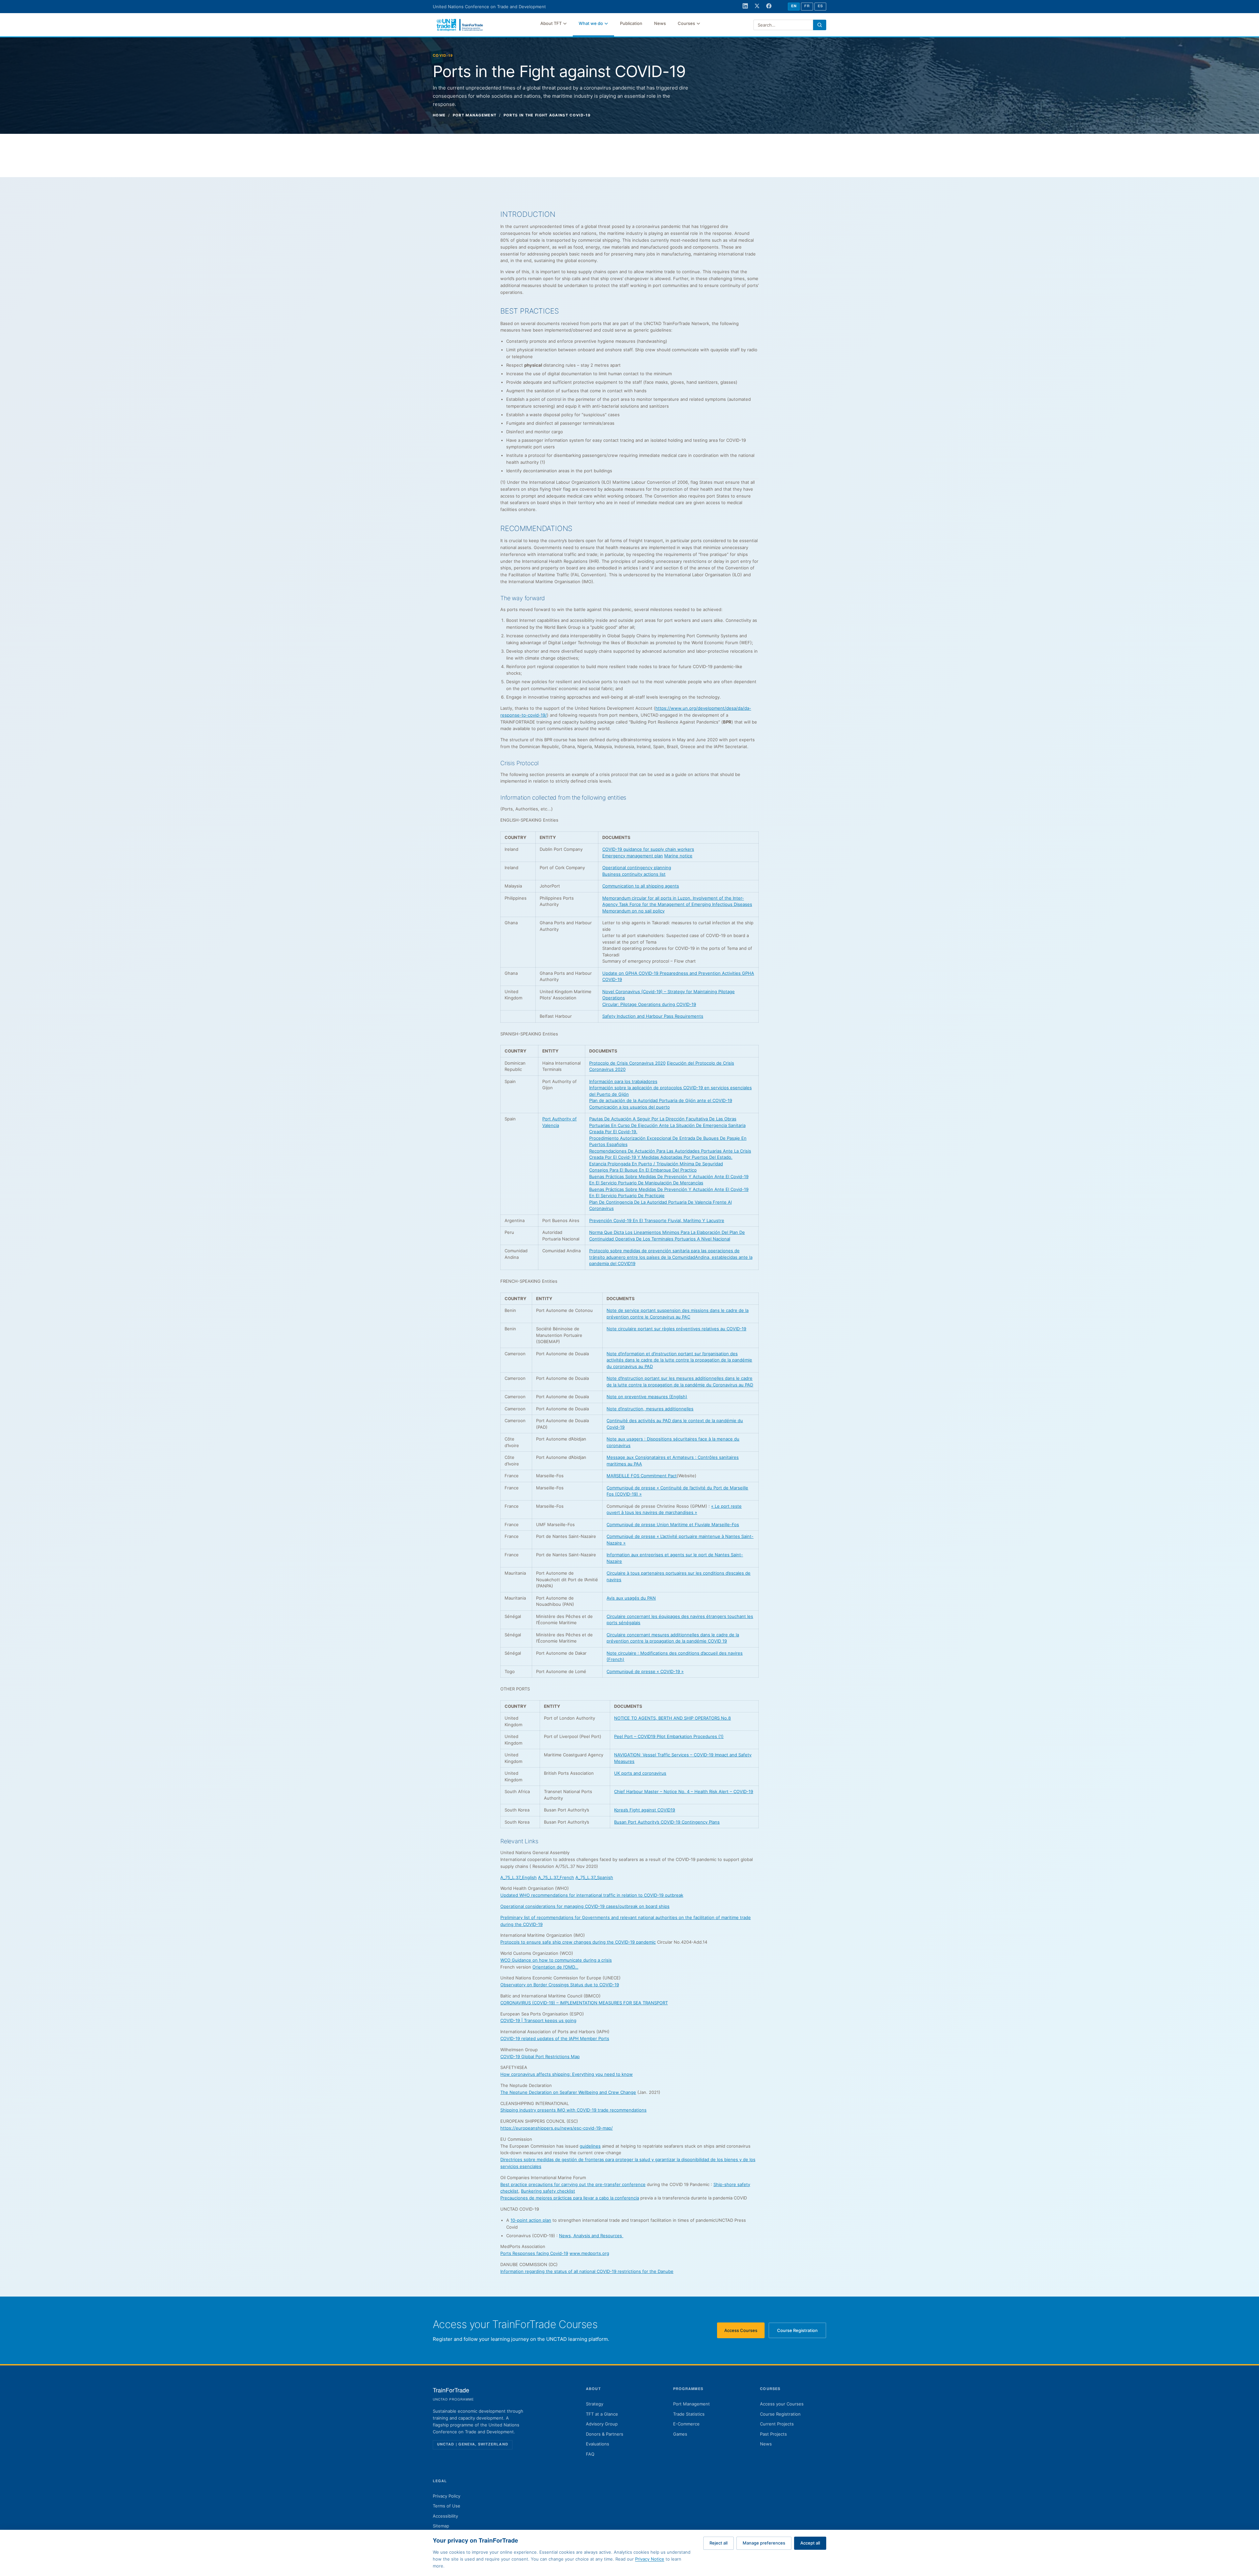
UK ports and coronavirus (640, 1773)
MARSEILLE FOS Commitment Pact (642, 1476)
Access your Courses (782, 2404)
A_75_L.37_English (519, 1877)
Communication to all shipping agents (641, 886)
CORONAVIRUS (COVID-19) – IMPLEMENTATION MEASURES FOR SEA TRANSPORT (584, 2003)
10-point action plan (531, 2220)
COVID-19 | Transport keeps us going (538, 2020)
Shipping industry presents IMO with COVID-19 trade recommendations (573, 2110)
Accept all (810, 2543)
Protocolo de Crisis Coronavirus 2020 (627, 1063)
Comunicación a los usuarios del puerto (629, 1107)
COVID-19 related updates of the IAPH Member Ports (555, 2038)
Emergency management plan (633, 856)
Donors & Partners (605, 2434)
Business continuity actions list (634, 874)
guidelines (590, 2146)
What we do (591, 23)
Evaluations (598, 2444)
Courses (686, 23)
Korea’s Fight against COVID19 (645, 1810)
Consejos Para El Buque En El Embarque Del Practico (643, 1170)
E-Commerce (686, 2424)
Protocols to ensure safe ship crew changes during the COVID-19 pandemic (578, 1942)
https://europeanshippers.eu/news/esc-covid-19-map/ (557, 2128)
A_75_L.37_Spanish (594, 1877)
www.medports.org (589, 2253)
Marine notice (678, 856)
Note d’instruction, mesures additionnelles (650, 1409)
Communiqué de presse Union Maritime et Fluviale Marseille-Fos (673, 1524)
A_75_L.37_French (556, 1877)
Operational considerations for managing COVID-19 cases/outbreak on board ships (585, 1906)
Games (680, 2434)
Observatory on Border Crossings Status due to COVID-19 (560, 1985)
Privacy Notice (650, 2559)
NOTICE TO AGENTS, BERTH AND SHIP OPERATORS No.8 (672, 1718)
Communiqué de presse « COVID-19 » (645, 1671)
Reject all (719, 2543)
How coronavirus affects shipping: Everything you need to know (567, 2074)
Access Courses (744, 2332)
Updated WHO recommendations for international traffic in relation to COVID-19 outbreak (592, 1895)
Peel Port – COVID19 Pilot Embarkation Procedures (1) (669, 1736)
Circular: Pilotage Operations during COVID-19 (649, 1004)
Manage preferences (764, 2543)
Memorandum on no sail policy (633, 911)
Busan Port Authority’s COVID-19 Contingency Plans (667, 1822)
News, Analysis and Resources (591, 2236)
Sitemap (441, 2526)
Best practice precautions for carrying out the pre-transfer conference (573, 2184)
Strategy (595, 2404)
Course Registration (802, 2332)
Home (439, 115)
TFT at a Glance (602, 2414)
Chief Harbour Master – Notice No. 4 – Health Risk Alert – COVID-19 (684, 1791)
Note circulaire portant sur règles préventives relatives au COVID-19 (676, 1329)
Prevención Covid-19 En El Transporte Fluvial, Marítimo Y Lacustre (657, 1220)
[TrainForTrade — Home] (460, 25)
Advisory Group (602, 2424)
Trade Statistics (689, 2414)
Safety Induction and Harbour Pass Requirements (653, 1016)
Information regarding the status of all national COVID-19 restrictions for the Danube (587, 2271)
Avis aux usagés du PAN (631, 1598)
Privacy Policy (447, 2496)
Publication (631, 23)
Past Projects (773, 2434)
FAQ (590, 2454)
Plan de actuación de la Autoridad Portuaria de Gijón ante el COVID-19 (661, 1100)
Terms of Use (447, 2506)
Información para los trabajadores (623, 1081)
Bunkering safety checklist (548, 2191)
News (660, 23)
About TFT (551, 23)
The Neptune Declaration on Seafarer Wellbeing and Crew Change (568, 2092)
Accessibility (445, 2516)
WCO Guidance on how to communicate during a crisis (556, 1960)
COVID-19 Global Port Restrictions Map (540, 2056)
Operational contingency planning (637, 868)
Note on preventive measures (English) (647, 1397)
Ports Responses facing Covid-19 (534, 2253)
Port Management (691, 2404)
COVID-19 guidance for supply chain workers (648, 849)
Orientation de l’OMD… (555, 1967)
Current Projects (777, 2424)
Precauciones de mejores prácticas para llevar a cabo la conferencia (570, 2198)
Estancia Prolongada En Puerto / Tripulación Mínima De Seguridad (656, 1164)
